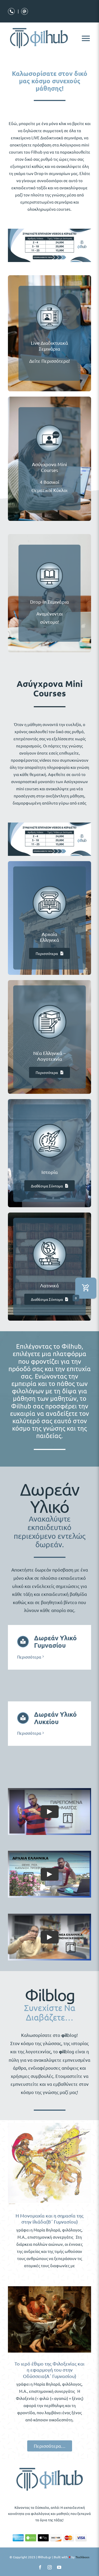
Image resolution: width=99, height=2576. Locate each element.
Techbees (82, 2557)
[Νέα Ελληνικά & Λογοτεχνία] (49, 998)
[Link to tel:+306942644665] (11, 11)
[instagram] (50, 2567)
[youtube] (59, 2567)
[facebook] (40, 2567)
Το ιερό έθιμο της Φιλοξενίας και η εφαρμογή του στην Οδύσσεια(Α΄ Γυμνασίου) (49, 2370)
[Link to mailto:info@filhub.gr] (25, 11)
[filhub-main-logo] (50, 2467)
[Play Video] (50, 1812)
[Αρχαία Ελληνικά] (49, 879)
